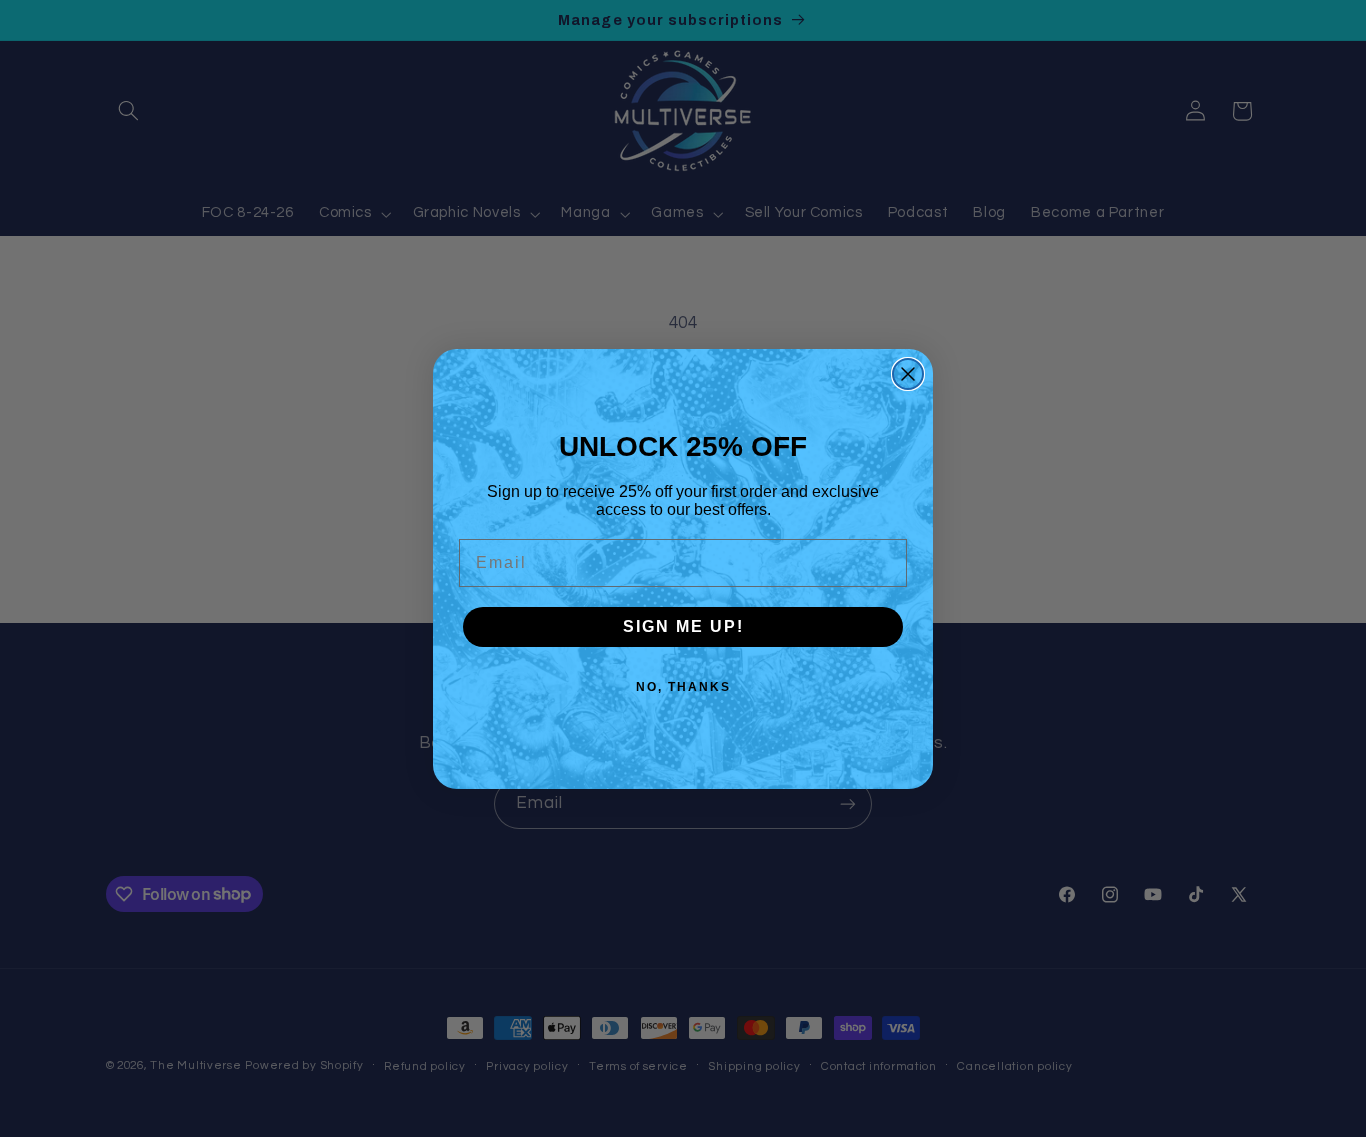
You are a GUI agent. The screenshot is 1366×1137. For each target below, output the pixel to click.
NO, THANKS (683, 687)
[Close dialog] (908, 374)
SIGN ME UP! (683, 626)
